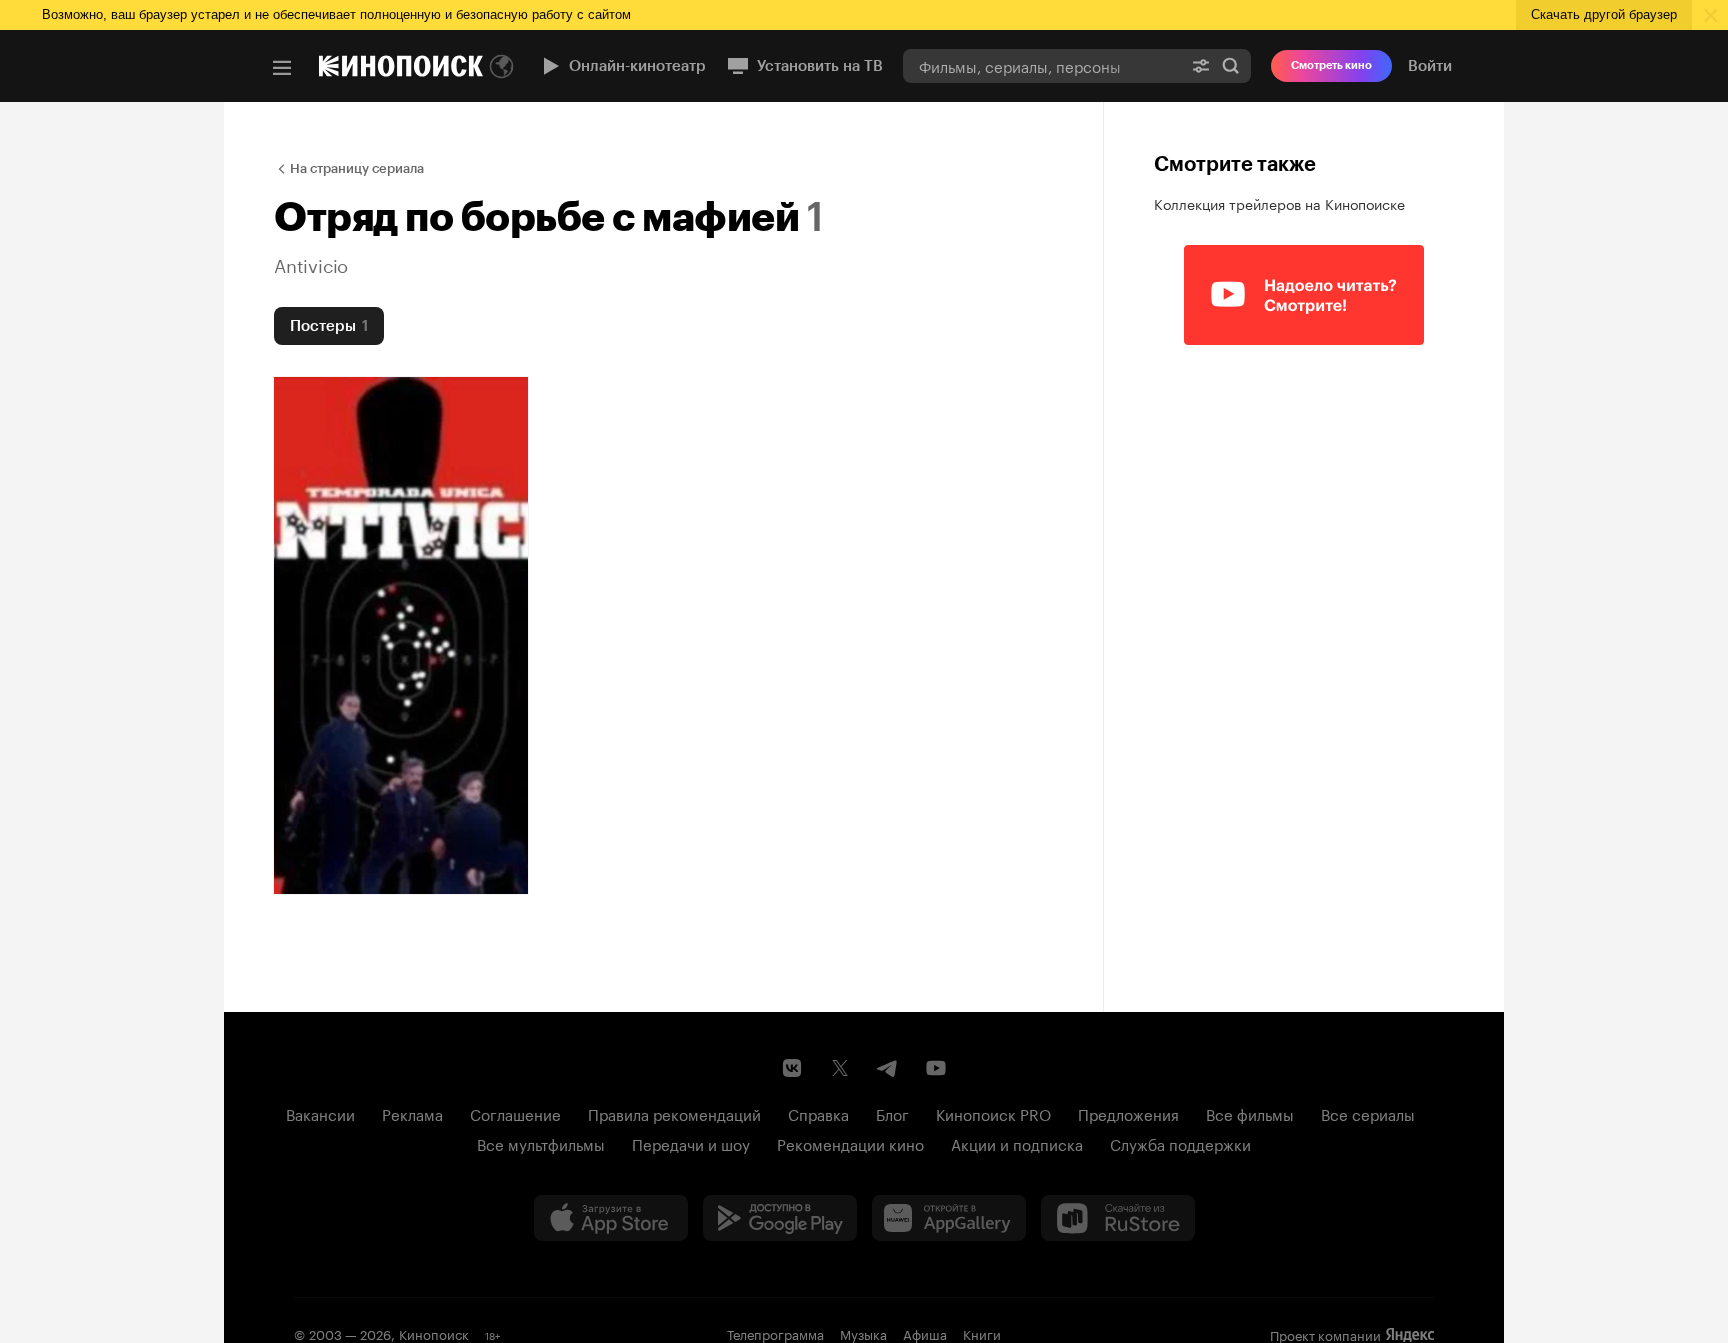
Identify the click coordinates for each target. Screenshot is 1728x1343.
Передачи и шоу (691, 1143)
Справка (818, 1113)
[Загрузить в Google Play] (780, 1218)
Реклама (412, 1113)
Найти (1231, 65)
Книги (982, 1333)
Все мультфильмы (541, 1143)
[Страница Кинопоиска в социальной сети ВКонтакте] (792, 1068)
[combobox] (1042, 65)
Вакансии (320, 1113)
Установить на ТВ (820, 66)
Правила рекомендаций (674, 1113)
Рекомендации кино (850, 1143)
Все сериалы (1368, 1113)
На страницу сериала (357, 168)
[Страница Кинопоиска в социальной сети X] (840, 1068)
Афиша (925, 1333)
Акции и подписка (1017, 1143)
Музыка (863, 1333)
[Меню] (282, 68)
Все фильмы (1250, 1113)
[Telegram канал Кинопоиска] (888, 1068)
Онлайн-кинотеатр (637, 66)
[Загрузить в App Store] (611, 1218)
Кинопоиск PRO (993, 1113)
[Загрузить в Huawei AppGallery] (949, 1218)
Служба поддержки (1180, 1143)
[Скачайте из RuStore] (1118, 1218)
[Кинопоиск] (401, 66)
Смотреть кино (1331, 65)
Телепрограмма (775, 1333)
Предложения (1128, 1113)
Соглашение (515, 1113)
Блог (892, 1113)
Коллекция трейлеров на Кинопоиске (1279, 203)
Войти (1430, 66)
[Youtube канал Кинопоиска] (936, 1068)
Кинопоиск (434, 1333)
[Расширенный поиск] (1201, 65)
